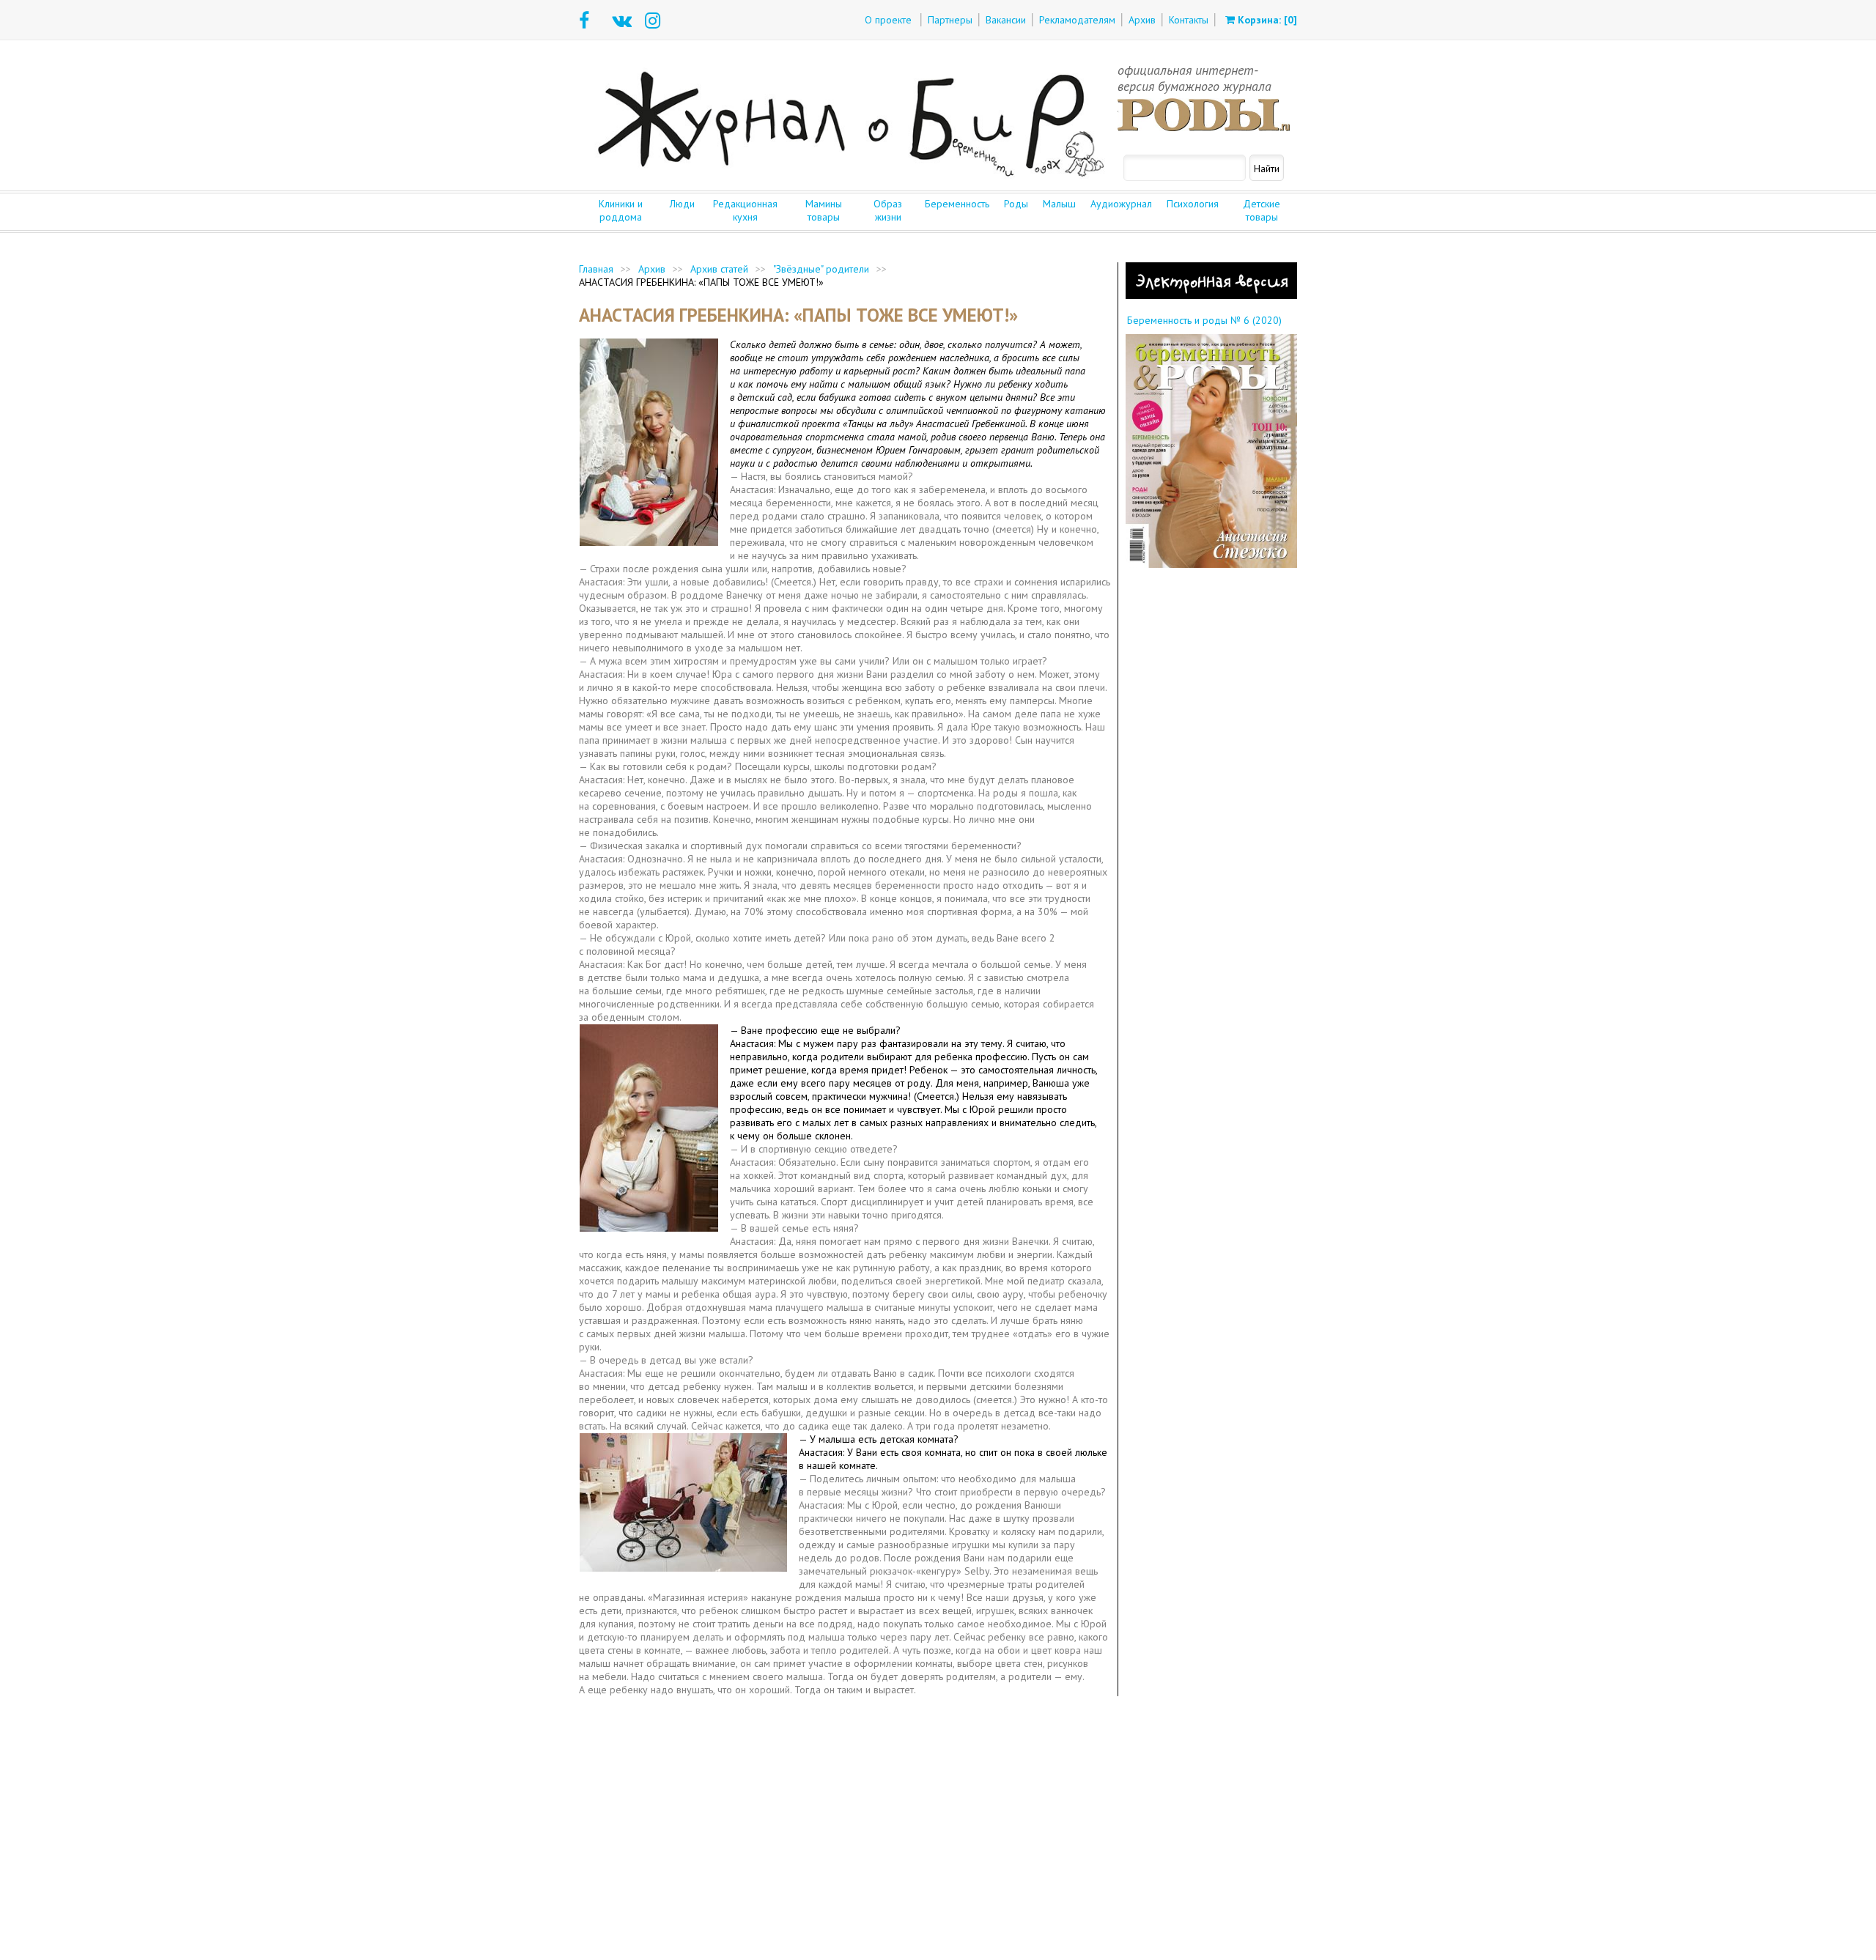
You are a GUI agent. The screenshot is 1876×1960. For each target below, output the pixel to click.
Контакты (1189, 20)
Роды (1016, 204)
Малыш (1059, 204)
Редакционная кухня (745, 210)
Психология (1193, 204)
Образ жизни (888, 210)
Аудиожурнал (1121, 204)
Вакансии (1006, 20)
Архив (1142, 20)
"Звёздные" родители (821, 269)
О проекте (888, 20)
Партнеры (950, 20)
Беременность (957, 204)
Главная (596, 269)
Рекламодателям (1077, 20)
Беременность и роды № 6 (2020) (1204, 320)
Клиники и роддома (621, 210)
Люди (682, 204)
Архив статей (719, 269)
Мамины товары (824, 210)
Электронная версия (1212, 281)
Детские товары (1262, 210)
